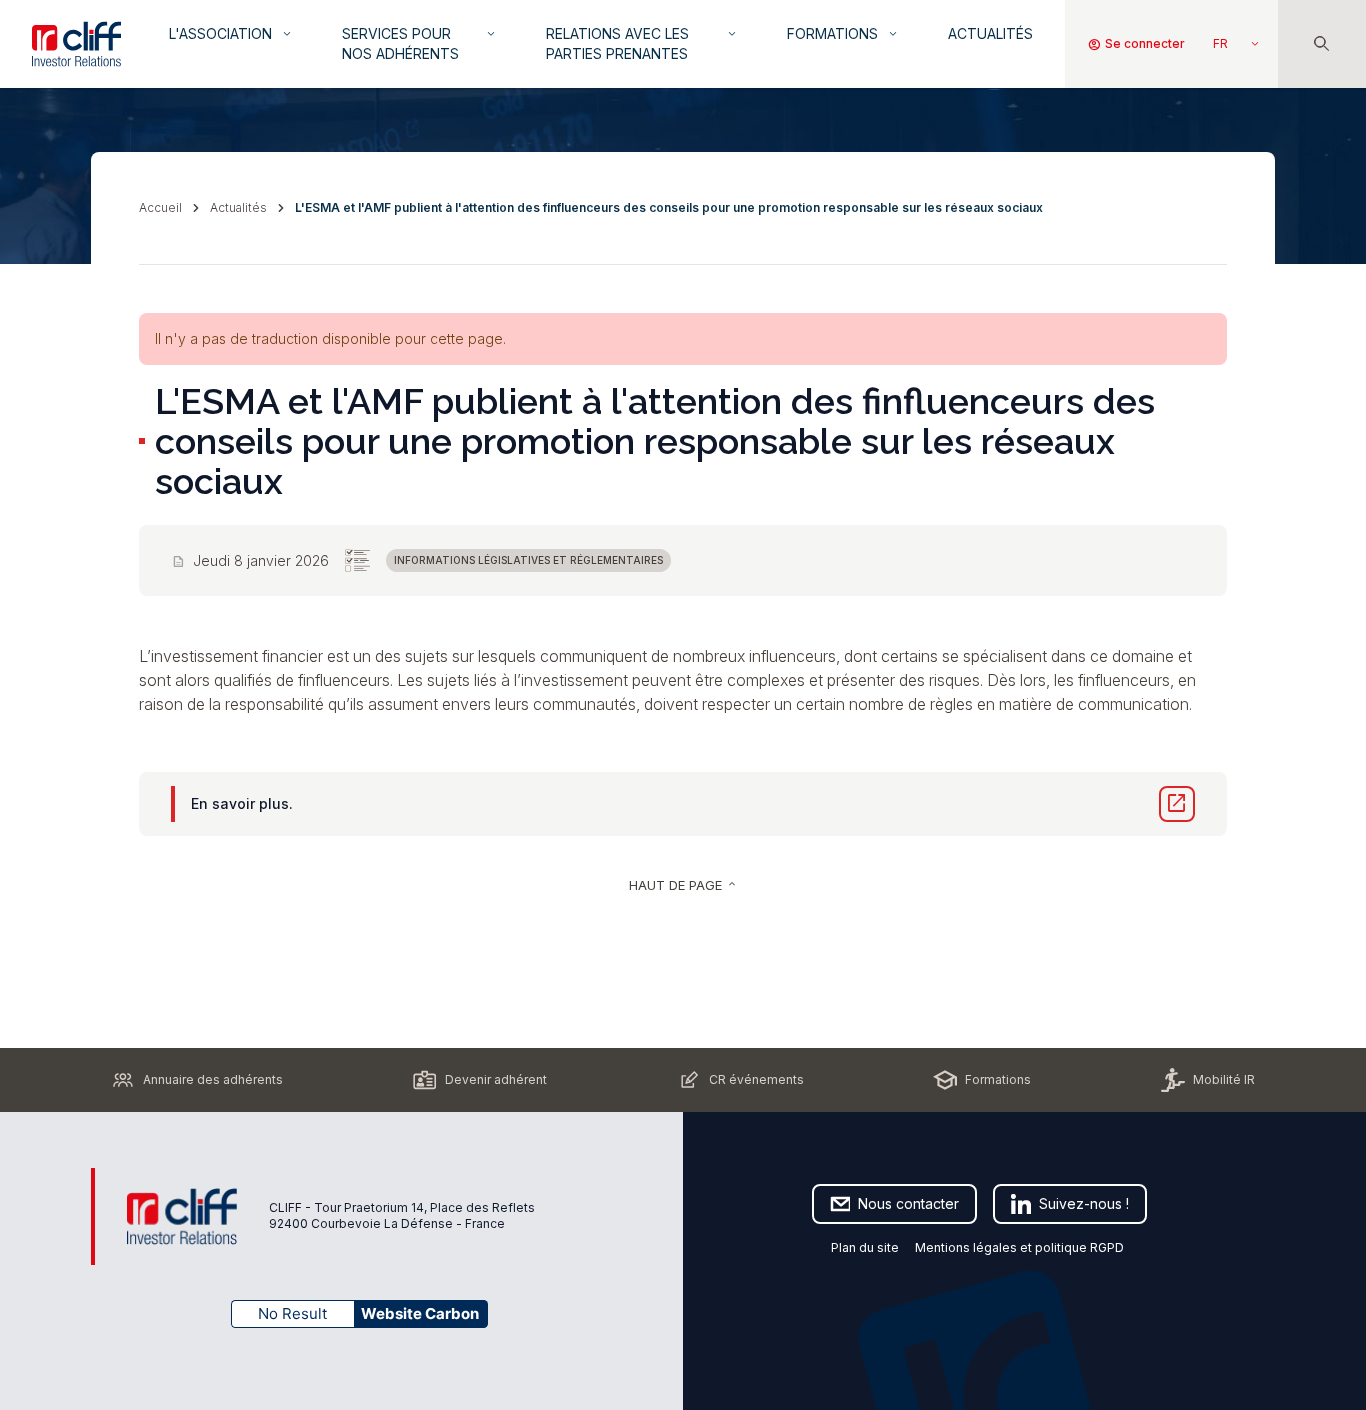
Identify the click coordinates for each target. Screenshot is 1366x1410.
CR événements (756, 1079)
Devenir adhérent (496, 1079)
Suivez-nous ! (1084, 1203)
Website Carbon (420, 1313)
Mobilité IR (1224, 1079)
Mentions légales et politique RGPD (1021, 1247)
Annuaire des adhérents (213, 1079)
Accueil (160, 207)
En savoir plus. (242, 803)
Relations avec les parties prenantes (642, 43)
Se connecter (1136, 44)
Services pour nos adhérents (420, 43)
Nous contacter (908, 1203)
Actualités (990, 33)
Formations (843, 33)
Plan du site (865, 1247)
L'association (231, 33)
